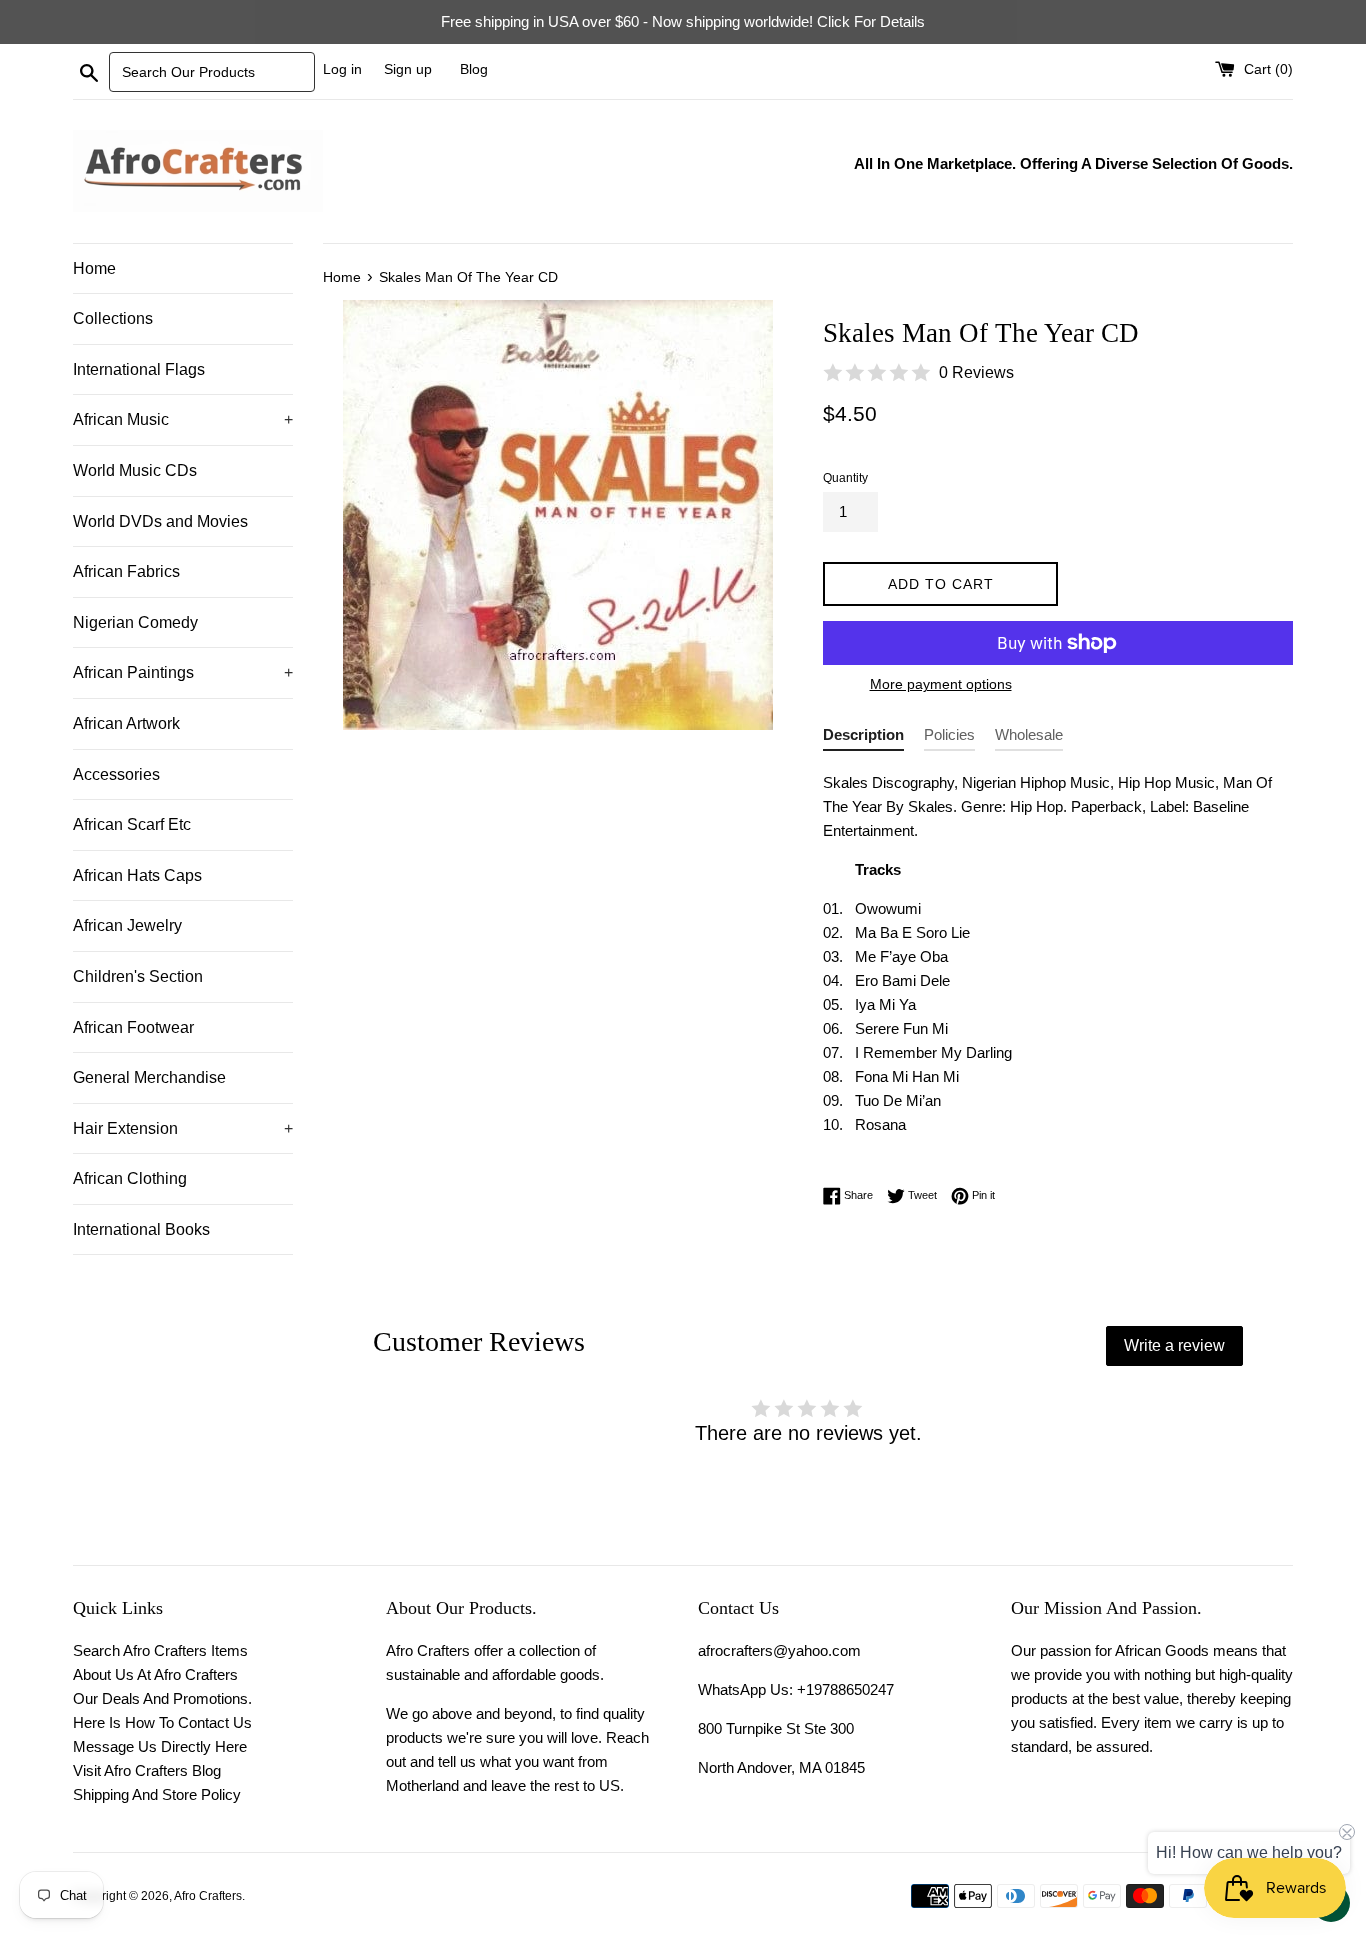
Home (94, 268)
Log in (342, 69)
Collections (113, 318)
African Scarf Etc (132, 824)
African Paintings (183, 672)
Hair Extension (183, 1128)
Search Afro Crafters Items (160, 1650)
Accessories (116, 774)
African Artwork (126, 723)
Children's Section (138, 976)
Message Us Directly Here (160, 1746)
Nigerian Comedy (135, 622)
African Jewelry (127, 925)
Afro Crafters (208, 1896)
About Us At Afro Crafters (155, 1674)
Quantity (845, 478)
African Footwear (133, 1027)
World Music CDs (135, 470)
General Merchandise (149, 1077)
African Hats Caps (137, 875)
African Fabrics (126, 571)
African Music (183, 419)
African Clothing (130, 1178)
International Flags (139, 369)
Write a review (1174, 1345)
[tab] (863, 738)
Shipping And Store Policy (157, 1794)
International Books (141, 1229)
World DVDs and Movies (160, 521)
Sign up (408, 69)
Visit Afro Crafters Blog (147, 1770)
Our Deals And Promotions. (162, 1698)
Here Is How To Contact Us (162, 1722)
